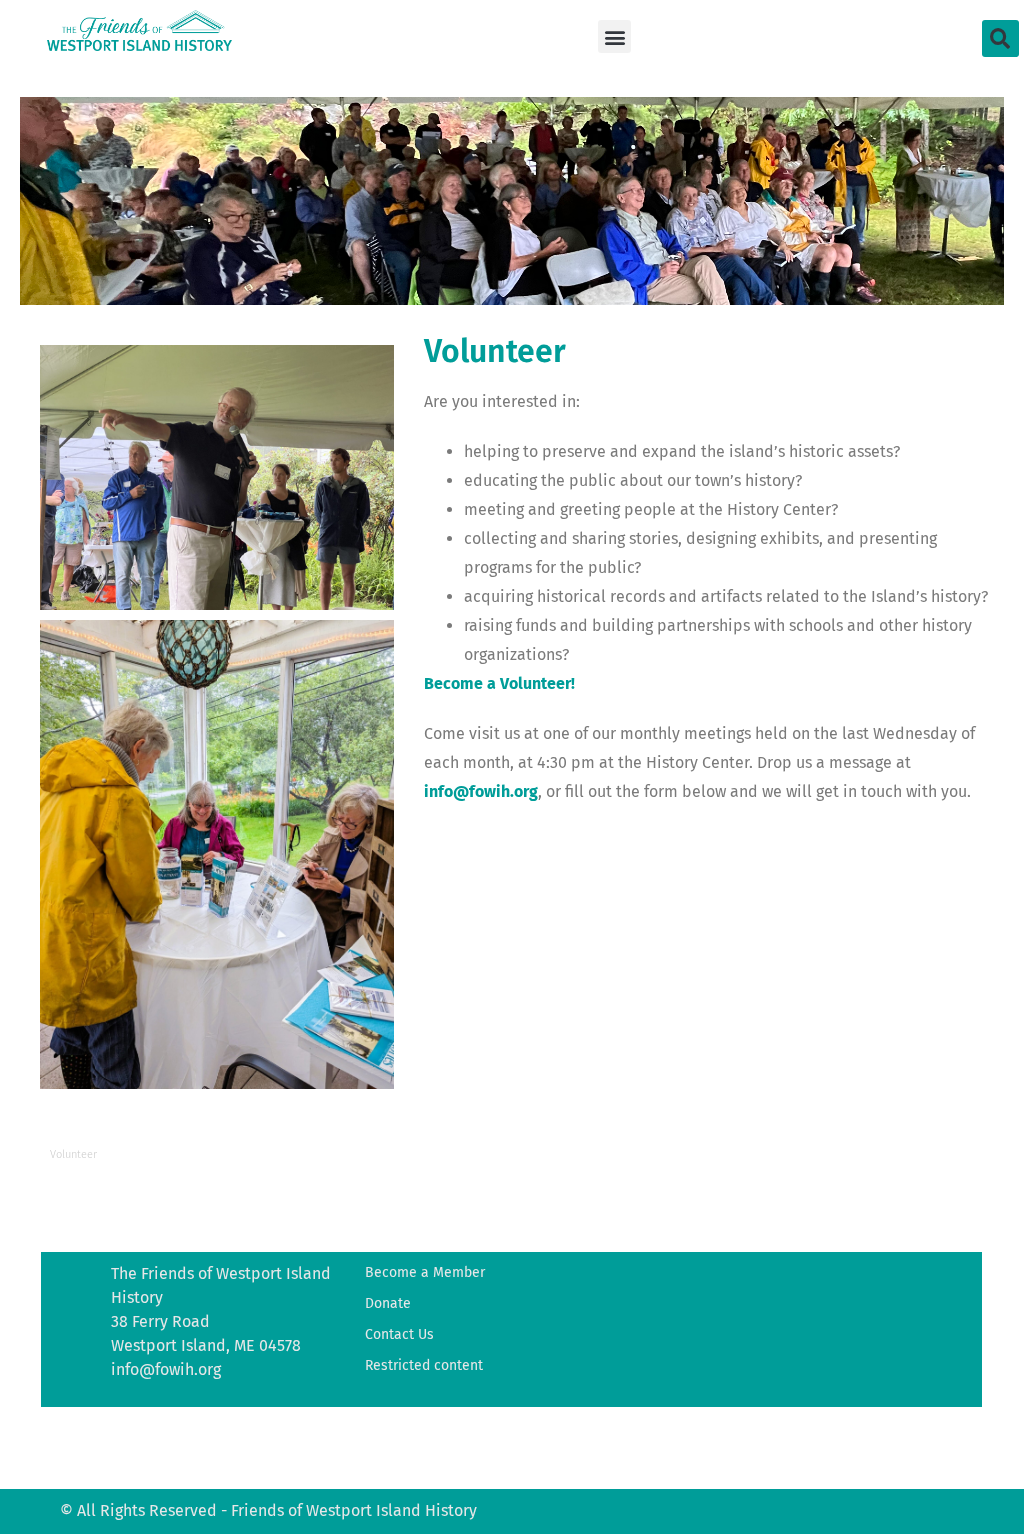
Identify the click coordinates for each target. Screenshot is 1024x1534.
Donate (388, 1303)
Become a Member (425, 1272)
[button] (614, 36)
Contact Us (399, 1334)
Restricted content (424, 1365)
